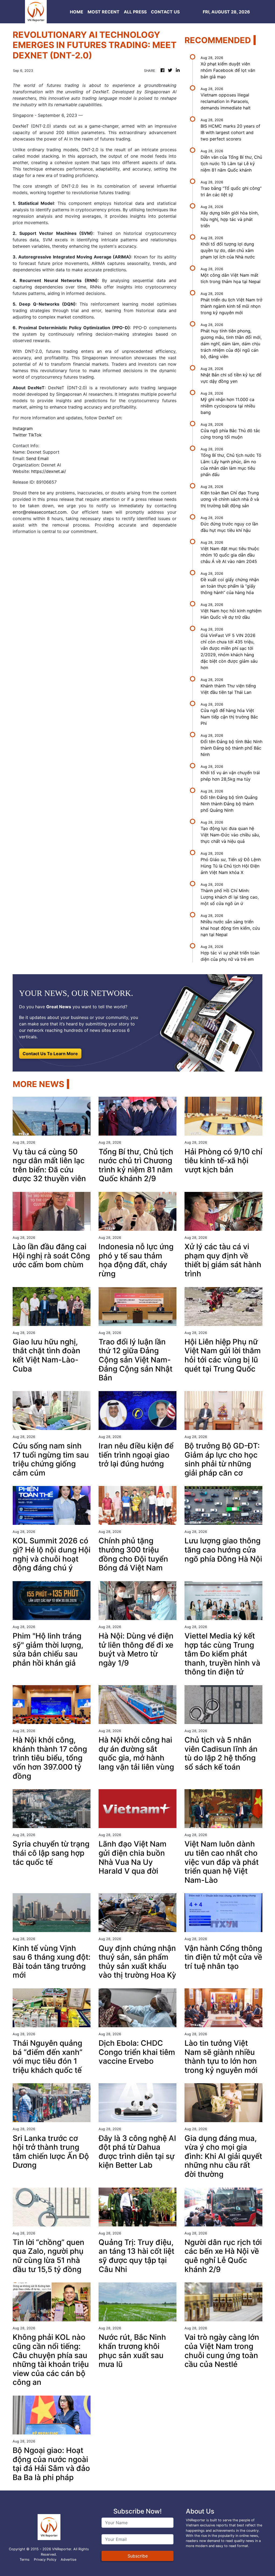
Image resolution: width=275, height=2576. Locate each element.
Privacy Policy (45, 2560)
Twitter (20, 435)
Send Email (37, 458)
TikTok (35, 435)
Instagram (23, 428)
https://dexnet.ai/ (49, 471)
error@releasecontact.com (40, 512)
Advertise (68, 2560)
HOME (77, 12)
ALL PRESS (135, 12)
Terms (25, 2560)
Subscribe (138, 2556)
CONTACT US (165, 12)
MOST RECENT (104, 12)
